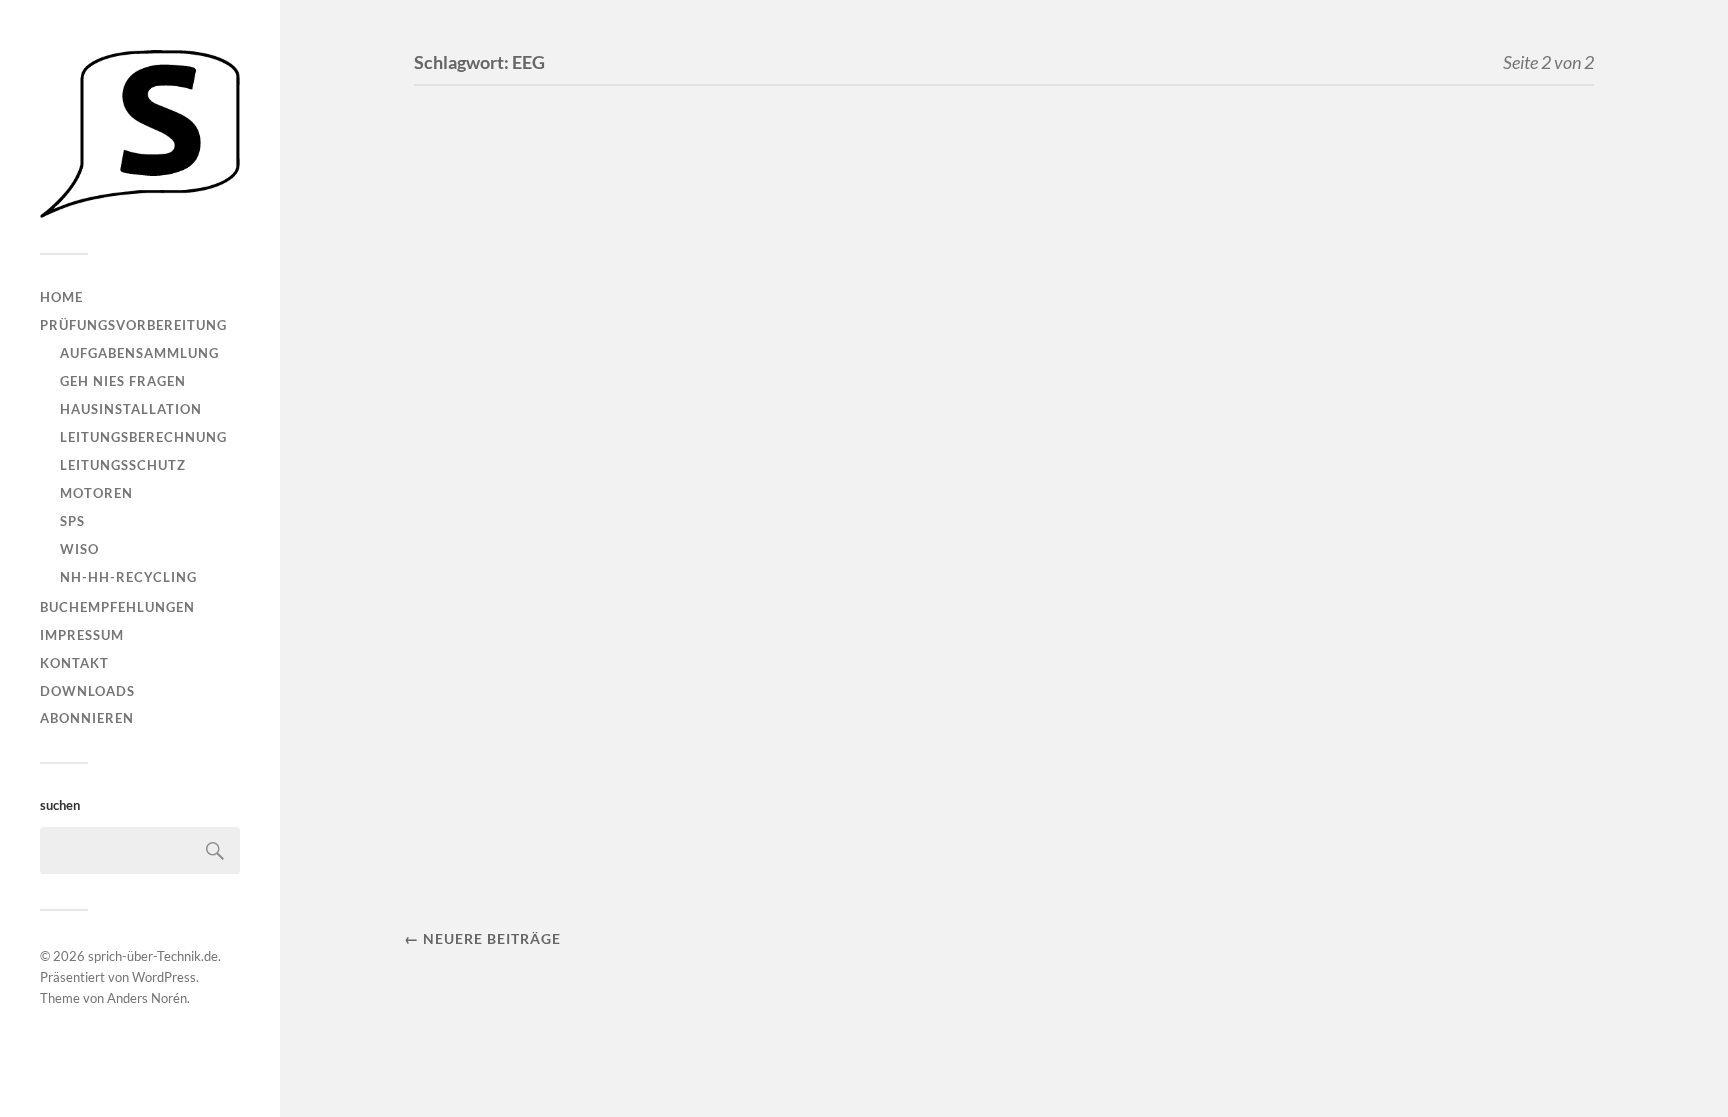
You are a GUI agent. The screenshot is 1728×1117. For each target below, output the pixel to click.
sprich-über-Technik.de (153, 956)
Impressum (82, 635)
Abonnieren (87, 718)
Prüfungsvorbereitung (133, 325)
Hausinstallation (131, 409)
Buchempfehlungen (117, 607)
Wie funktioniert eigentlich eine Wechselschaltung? (590, 360)
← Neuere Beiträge (482, 938)
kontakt (74, 663)
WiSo (79, 549)
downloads (87, 691)
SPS (72, 521)
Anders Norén (147, 998)
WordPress (164, 977)
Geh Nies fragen (123, 381)
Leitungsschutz (123, 465)
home (61, 297)
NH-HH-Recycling (128, 577)
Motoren (96, 493)
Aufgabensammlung (139, 353)
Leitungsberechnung (143, 437)
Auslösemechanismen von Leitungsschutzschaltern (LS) (575, 757)
